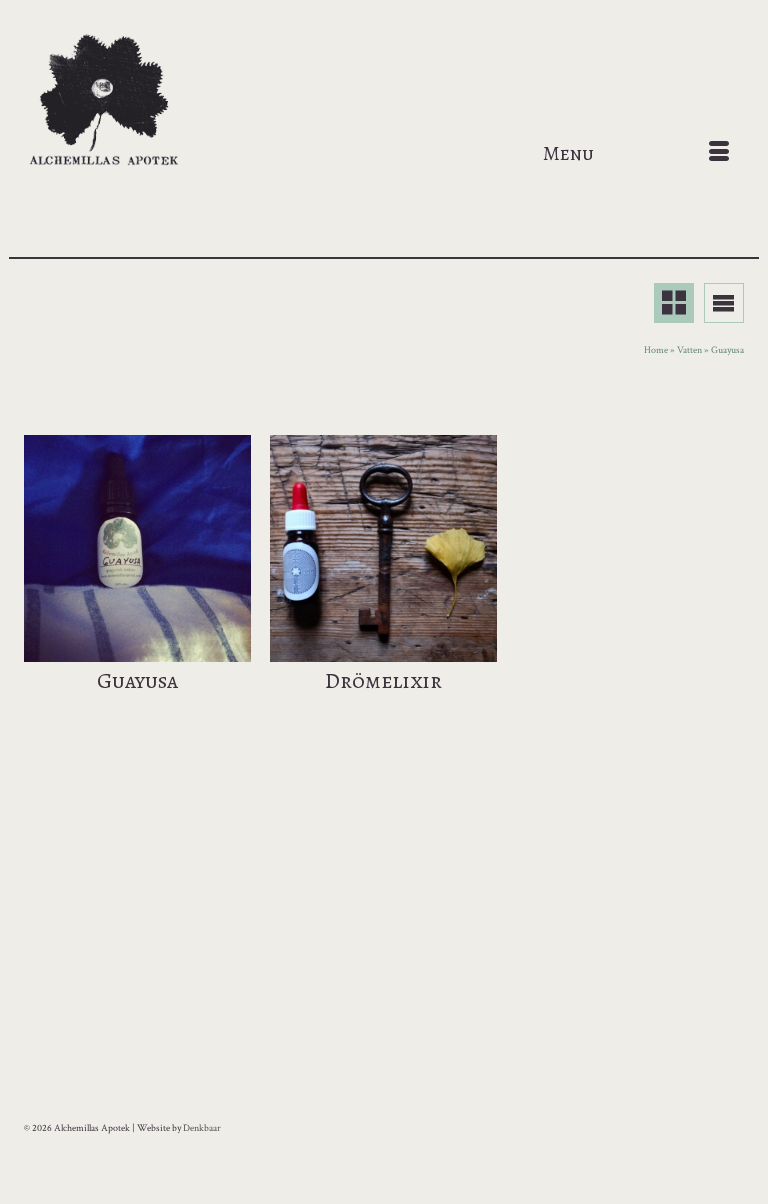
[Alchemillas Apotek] (384, 101)
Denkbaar (202, 1128)
